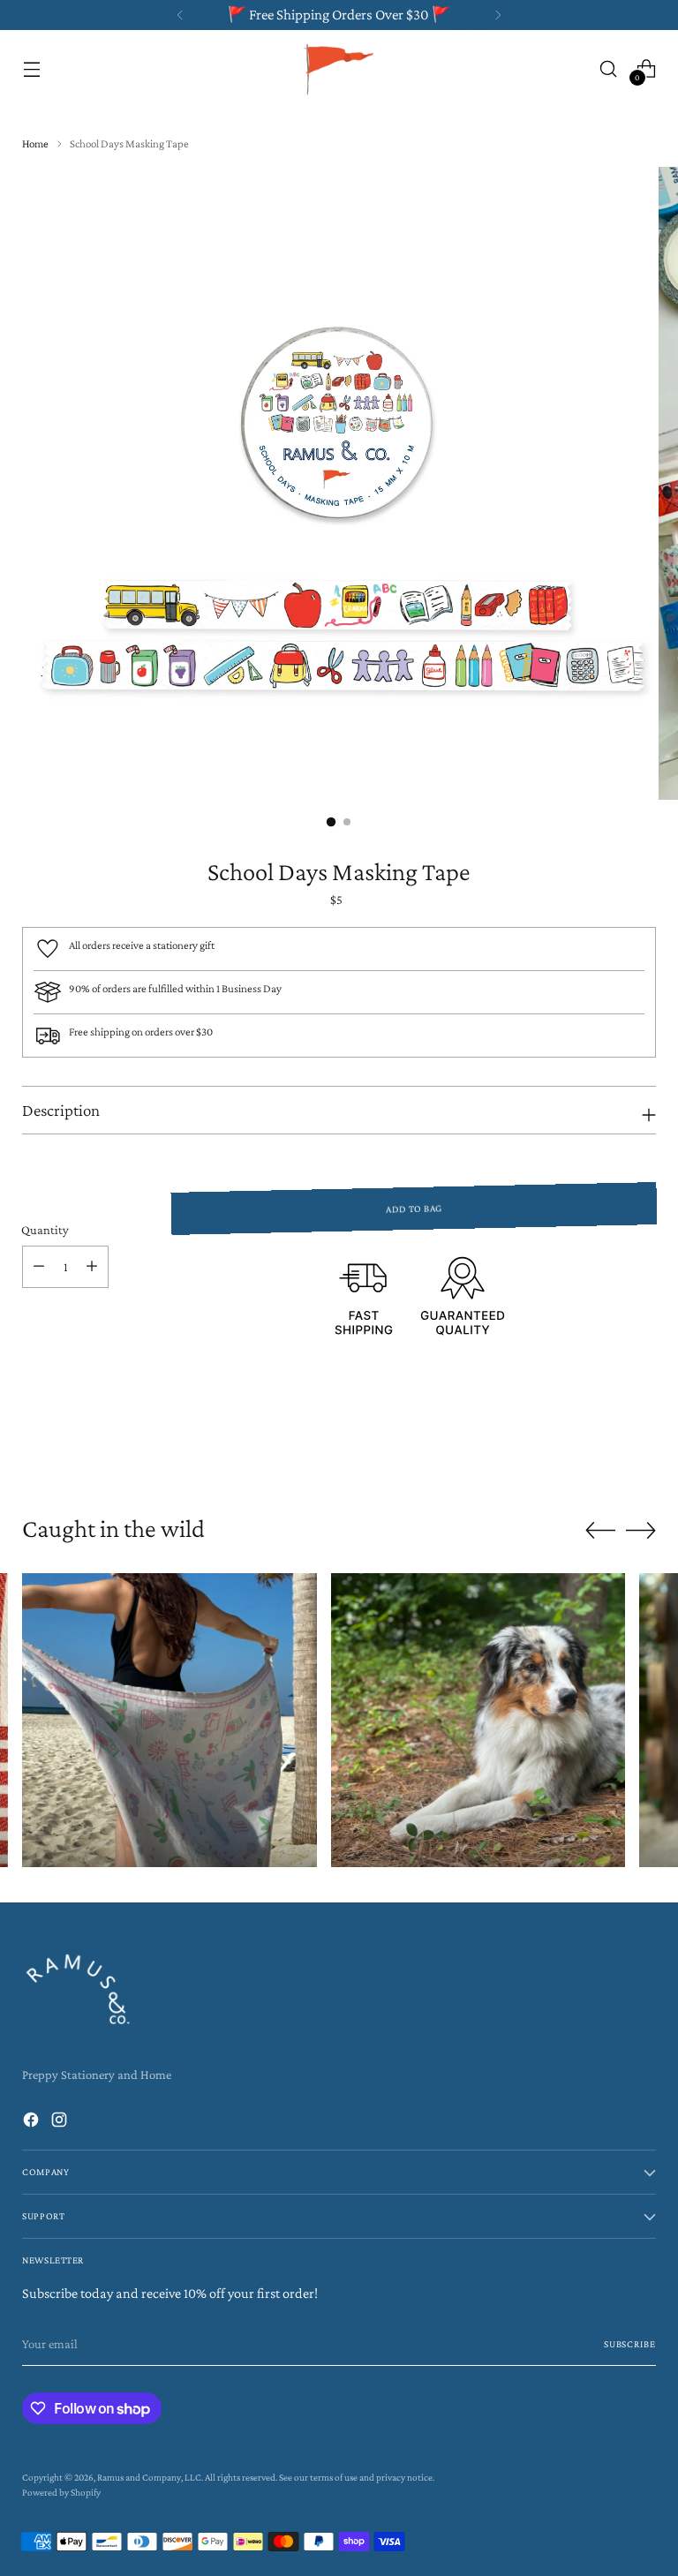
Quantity (45, 1230)
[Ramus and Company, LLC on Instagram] (61, 2122)
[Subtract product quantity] (39, 1267)
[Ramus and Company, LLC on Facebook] (33, 2122)
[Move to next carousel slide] (641, 1446)
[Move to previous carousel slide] (600, 1447)
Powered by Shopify (61, 2492)
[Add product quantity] (92, 1267)
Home (35, 143)
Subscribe (630, 2344)
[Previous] (180, 15)
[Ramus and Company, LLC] (339, 68)
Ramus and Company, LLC (149, 2477)
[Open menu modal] (31, 68)
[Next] (498, 15)
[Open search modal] (609, 68)
